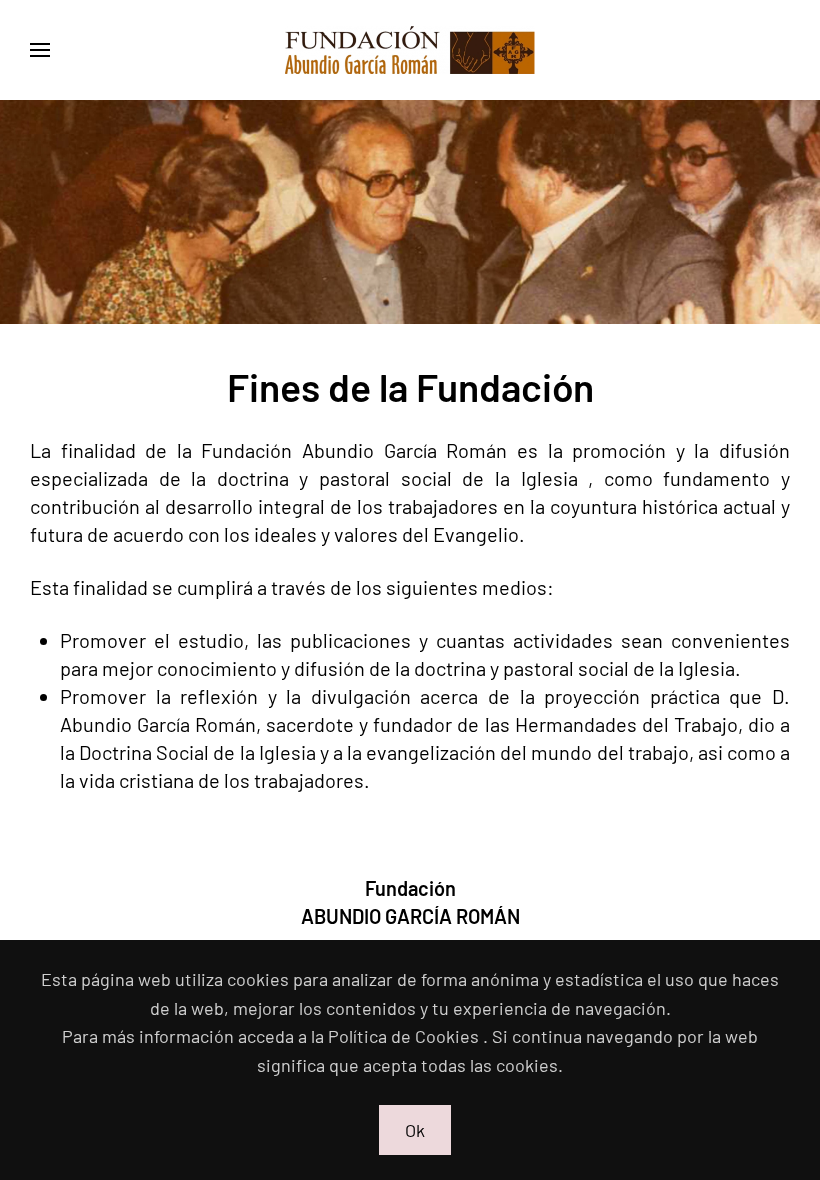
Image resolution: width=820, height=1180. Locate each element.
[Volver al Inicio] (410, 50)
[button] (40, 50)
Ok (415, 1130)
